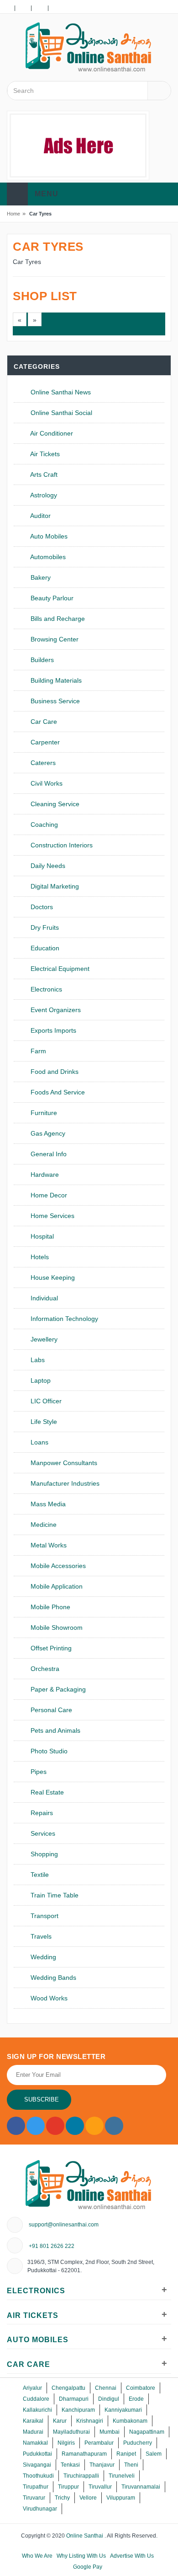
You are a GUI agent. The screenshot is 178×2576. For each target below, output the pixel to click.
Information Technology (63, 1319)
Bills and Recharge (57, 619)
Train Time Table (54, 1895)
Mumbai (110, 2432)
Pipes (38, 1772)
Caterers (42, 763)
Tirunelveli (122, 2476)
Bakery (40, 577)
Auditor (40, 516)
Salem (154, 2454)
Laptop (40, 1380)
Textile (39, 1875)
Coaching (43, 825)
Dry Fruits (44, 927)
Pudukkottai (37, 2454)
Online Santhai (85, 2536)
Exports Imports (52, 1030)
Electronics (45, 989)
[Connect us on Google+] (55, 2126)
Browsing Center (54, 639)
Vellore (88, 2498)
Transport (44, 1916)
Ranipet (126, 2454)
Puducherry (138, 2443)
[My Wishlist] (6, 7)
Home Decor (48, 1195)
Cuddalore (36, 2399)
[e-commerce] (89, 47)
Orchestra (44, 1669)
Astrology (43, 495)
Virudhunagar (40, 2509)
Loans (39, 1442)
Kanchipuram (78, 2410)
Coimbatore (141, 2388)
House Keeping (52, 1277)
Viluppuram (121, 2498)
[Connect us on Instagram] (94, 2126)
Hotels (39, 1257)
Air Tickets (44, 454)
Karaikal (33, 2421)
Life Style (43, 1422)
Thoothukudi (38, 2476)
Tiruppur (68, 2487)
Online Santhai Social (60, 413)
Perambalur (99, 2443)
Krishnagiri (90, 2421)
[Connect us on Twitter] (36, 2126)
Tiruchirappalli (81, 2476)
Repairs (41, 1813)
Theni (131, 2465)
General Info (48, 1154)
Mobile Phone (50, 1607)
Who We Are (37, 2556)
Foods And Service (57, 1092)
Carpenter (44, 742)
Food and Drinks (54, 1072)
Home (13, 214)
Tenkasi (70, 2465)
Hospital (41, 1236)
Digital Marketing (54, 886)
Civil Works (46, 783)
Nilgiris (66, 2443)
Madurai (33, 2432)
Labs (37, 1360)
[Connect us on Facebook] (16, 2126)
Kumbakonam (130, 2421)
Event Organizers (55, 1010)
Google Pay (88, 2567)
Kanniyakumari (123, 2410)
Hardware (44, 1175)
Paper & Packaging (57, 1689)
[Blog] (23, 7)
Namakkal (35, 2443)
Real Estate (46, 1792)
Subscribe (42, 2099)
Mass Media (47, 1504)
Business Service (54, 701)
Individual (43, 1298)
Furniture (43, 1113)
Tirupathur (36, 2487)
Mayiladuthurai (71, 2432)
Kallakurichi (37, 2410)
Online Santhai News (60, 392)
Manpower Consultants (63, 1463)
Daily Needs (47, 866)
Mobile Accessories (57, 1566)
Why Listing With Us (81, 2556)
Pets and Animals (55, 1730)
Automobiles (47, 557)
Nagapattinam (147, 2432)
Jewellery (43, 1339)
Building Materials (55, 680)
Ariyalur (32, 2388)
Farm (37, 1051)
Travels (40, 1936)
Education (44, 948)
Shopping (43, 1854)
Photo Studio (48, 1751)
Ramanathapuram (84, 2454)
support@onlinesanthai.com (64, 2225)
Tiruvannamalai (141, 2487)
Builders (41, 660)
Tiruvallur (100, 2487)
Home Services (52, 1216)
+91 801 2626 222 (52, 2246)
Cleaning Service (54, 804)
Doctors (41, 907)
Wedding (42, 1957)
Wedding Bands (52, 1978)
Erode (136, 2399)
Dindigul (109, 2399)
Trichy (62, 2498)
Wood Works (48, 1998)
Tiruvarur (34, 2498)
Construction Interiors (61, 845)
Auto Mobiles (48, 536)
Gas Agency (47, 1133)
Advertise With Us (132, 2556)
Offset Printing (50, 1648)
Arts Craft (43, 474)
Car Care (43, 722)
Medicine (43, 1525)
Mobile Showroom (56, 1628)
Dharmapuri (74, 2399)
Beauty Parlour (51, 598)
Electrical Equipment (59, 969)
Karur (60, 2421)
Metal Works (48, 1545)
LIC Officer (45, 1401)
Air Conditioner (51, 433)
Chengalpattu (68, 2388)
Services (42, 1833)
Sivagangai (37, 2465)
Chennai (106, 2388)
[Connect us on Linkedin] (75, 2126)
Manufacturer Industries (64, 1483)
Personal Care (50, 1710)
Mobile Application (56, 1586)
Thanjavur (102, 2465)
